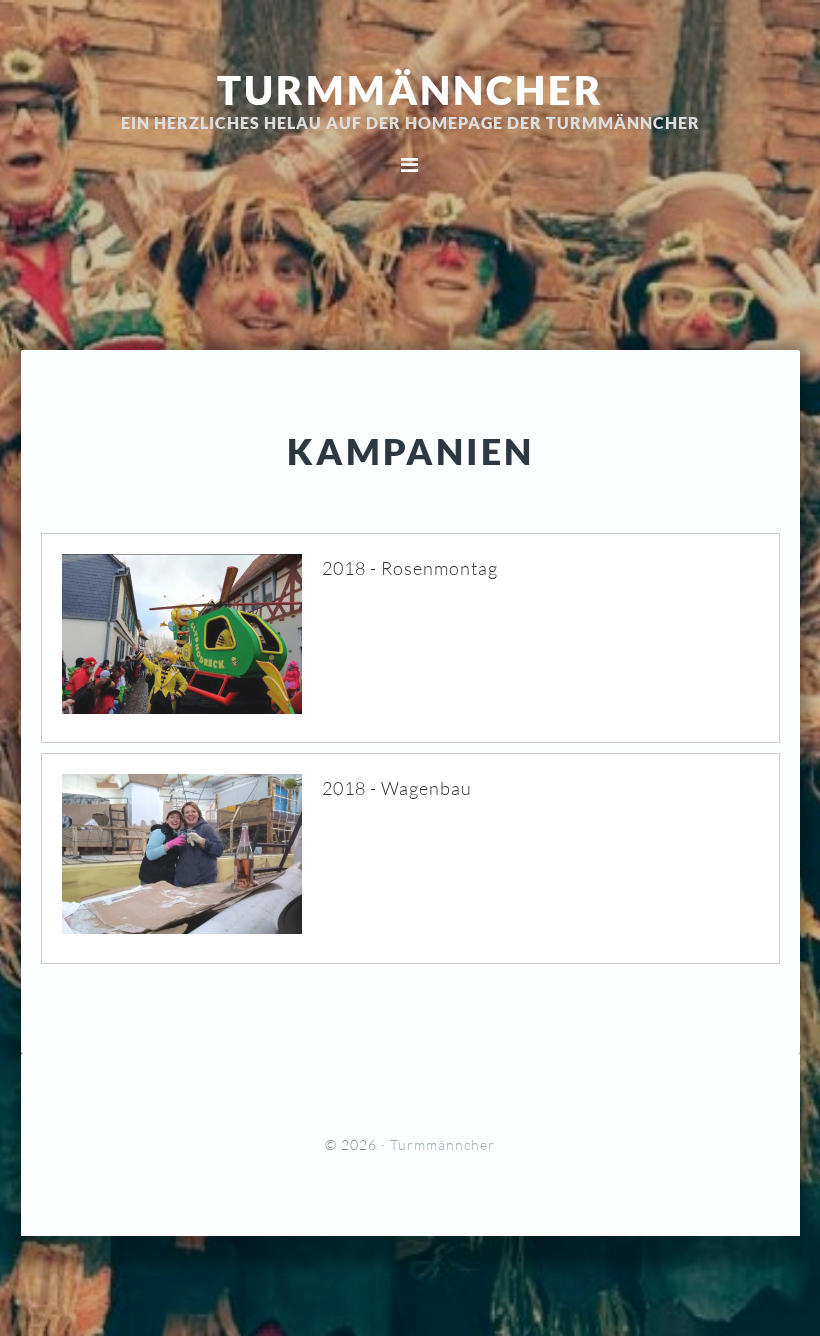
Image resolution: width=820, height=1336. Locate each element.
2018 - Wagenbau (397, 788)
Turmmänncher (410, 90)
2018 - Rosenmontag (410, 568)
